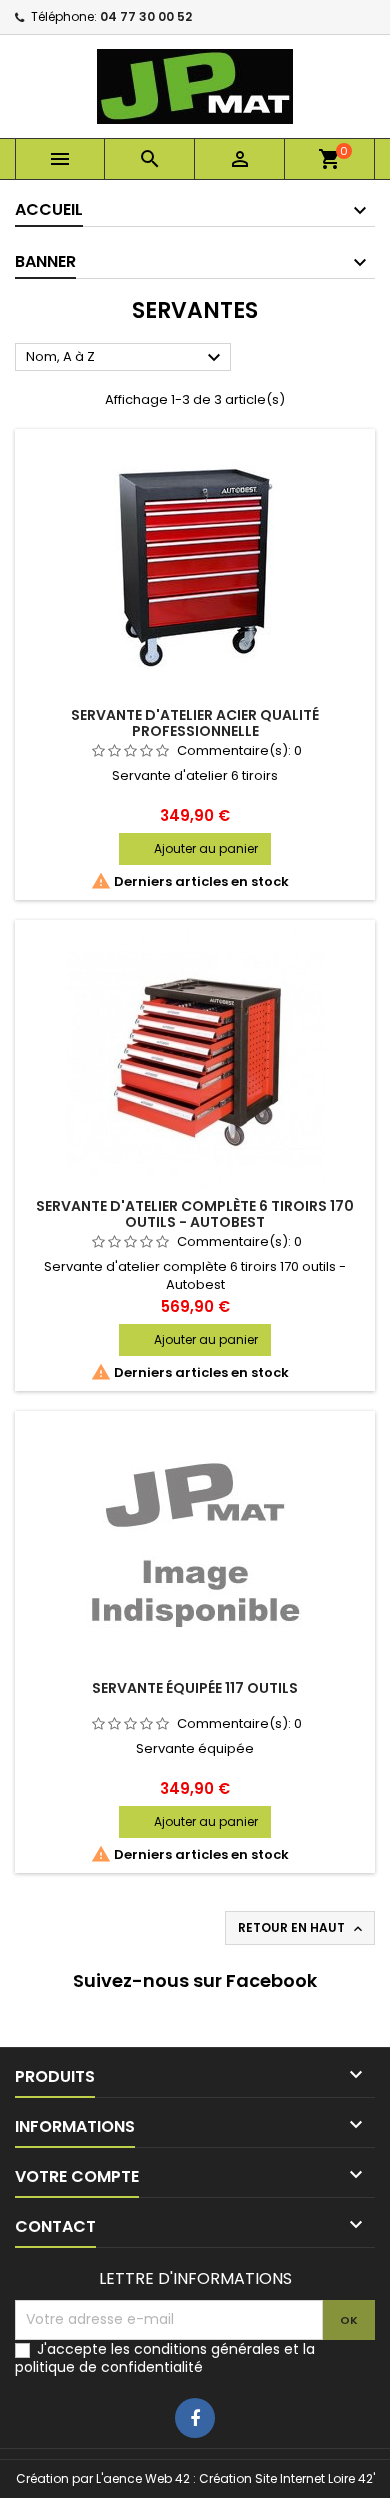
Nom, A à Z (126, 358)
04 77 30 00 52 (146, 16)
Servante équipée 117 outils (195, 1688)
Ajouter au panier (206, 848)
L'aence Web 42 (143, 2478)
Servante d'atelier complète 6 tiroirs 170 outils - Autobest (195, 1214)
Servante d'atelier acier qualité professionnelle (195, 723)
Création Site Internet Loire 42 (286, 2478)
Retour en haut (302, 1928)
